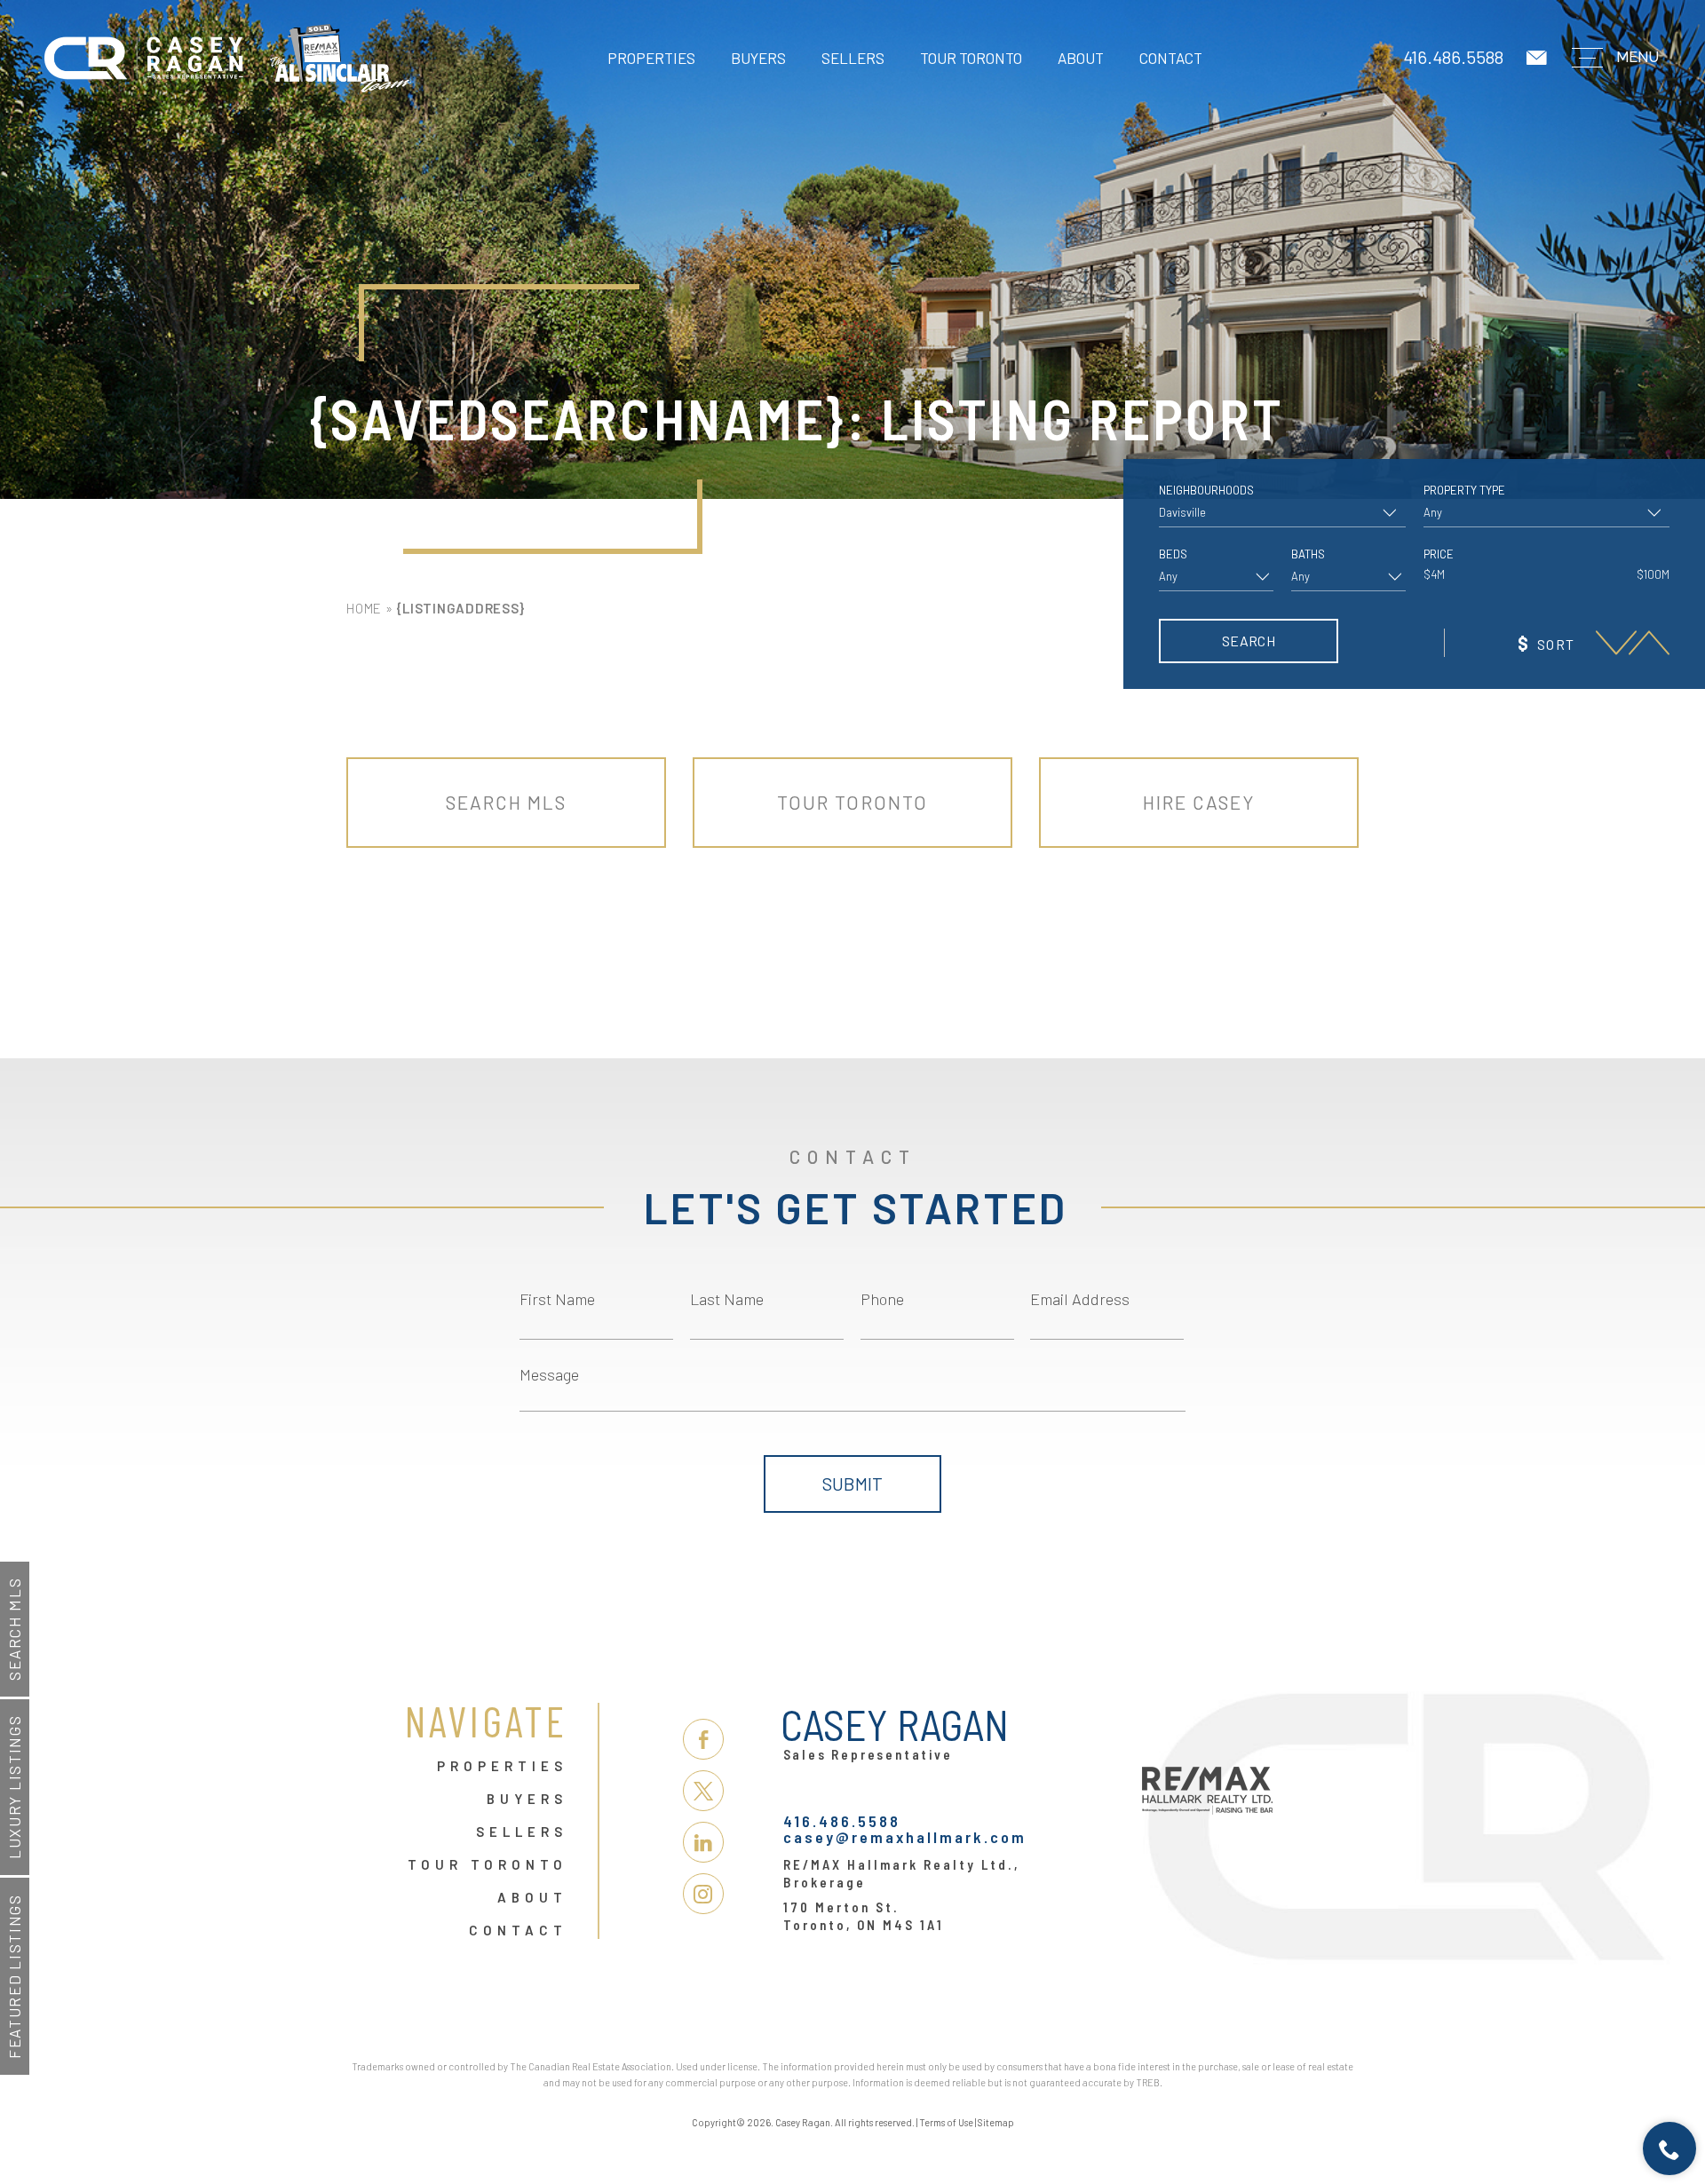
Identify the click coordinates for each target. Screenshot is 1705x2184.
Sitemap (996, 2122)
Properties (651, 58)
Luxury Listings (14, 1788)
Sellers (853, 58)
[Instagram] (703, 1894)
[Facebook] (703, 1739)
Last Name (727, 1299)
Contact (1171, 58)
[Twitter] (703, 1791)
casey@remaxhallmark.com (905, 1837)
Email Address (1080, 1299)
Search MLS (14, 1629)
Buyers (758, 58)
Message (549, 1374)
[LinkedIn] (703, 1842)
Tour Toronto (971, 58)
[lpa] (1649, 642)
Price (1439, 554)
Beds (1173, 554)
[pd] (1616, 642)
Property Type (1464, 491)
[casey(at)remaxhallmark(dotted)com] (1538, 58)
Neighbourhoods (1206, 491)
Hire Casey (1199, 802)
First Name (557, 1299)
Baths (1308, 554)
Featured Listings (14, 1976)
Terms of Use (946, 2122)
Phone (882, 1299)
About (1081, 58)
